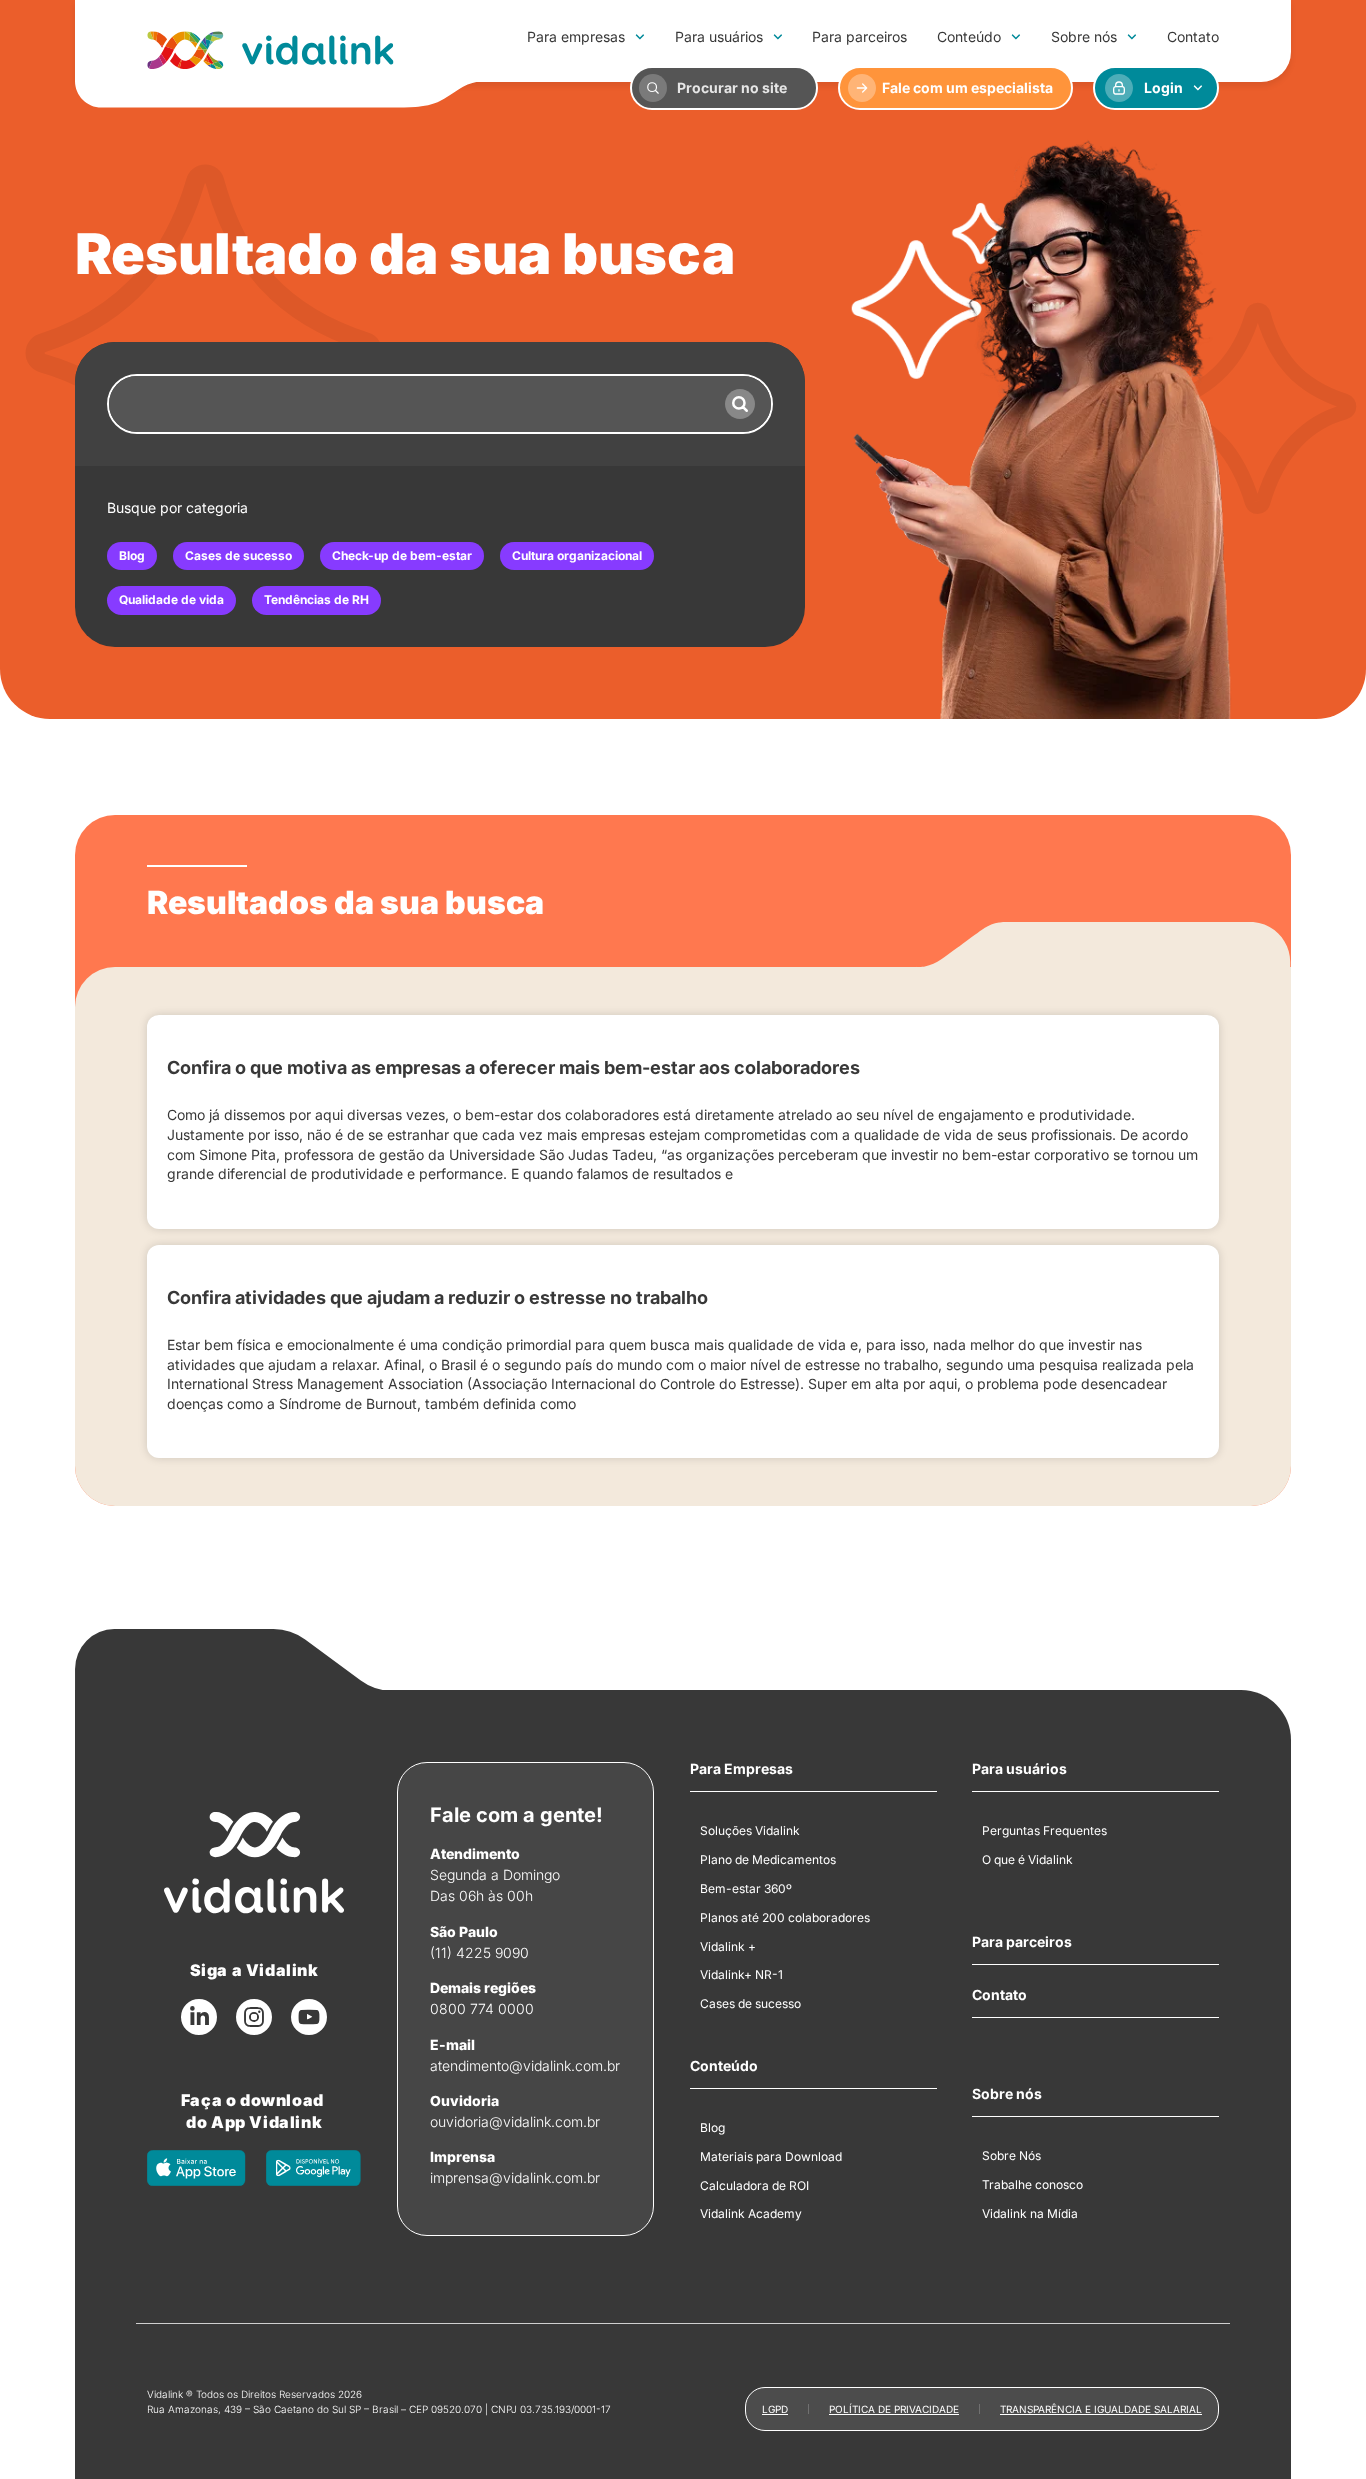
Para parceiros (859, 36)
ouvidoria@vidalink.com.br (515, 2121)
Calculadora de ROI (754, 2185)
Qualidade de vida (171, 599)
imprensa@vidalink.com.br (515, 2177)
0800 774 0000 (482, 2008)
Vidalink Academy (751, 2213)
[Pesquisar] (740, 404)
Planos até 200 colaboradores (785, 1917)
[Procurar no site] (653, 88)
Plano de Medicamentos (768, 1859)
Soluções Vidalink (750, 1830)
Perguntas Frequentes (1044, 1830)
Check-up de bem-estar (402, 555)
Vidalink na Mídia (1030, 2213)
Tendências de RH (316, 599)
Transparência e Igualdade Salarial (1101, 2409)
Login (1163, 87)
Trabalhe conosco (1032, 2184)
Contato (1193, 36)
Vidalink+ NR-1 (741, 1974)
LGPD (775, 2409)
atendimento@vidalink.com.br (525, 2065)
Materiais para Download (771, 2156)
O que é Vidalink (1027, 1859)
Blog (132, 555)
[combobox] (409, 404)
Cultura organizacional (577, 555)
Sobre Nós (1011, 2155)
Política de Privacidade (894, 2409)
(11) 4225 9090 (479, 1952)
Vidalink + (728, 1946)
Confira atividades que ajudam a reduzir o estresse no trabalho (437, 1297)
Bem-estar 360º (746, 1888)
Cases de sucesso (238, 555)
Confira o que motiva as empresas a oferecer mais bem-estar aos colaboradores (513, 1067)
